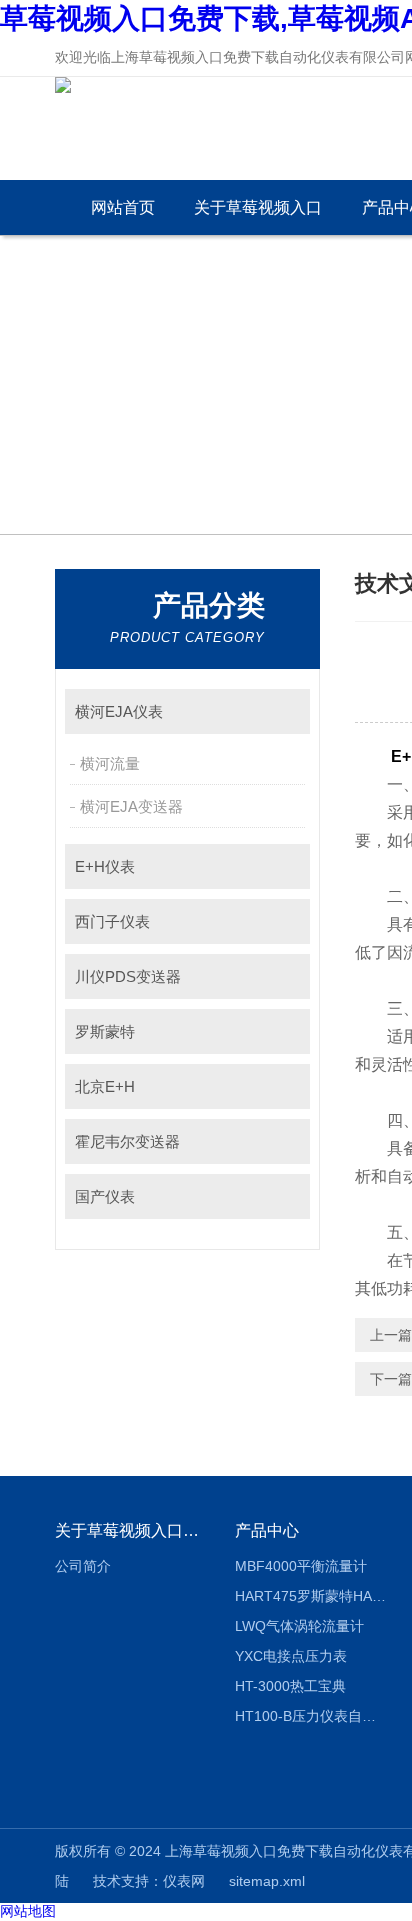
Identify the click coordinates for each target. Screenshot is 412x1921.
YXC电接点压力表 (291, 1656)
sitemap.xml (267, 1881)
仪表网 (184, 1881)
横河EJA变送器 (131, 806)
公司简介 (83, 1566)
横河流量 (110, 763)
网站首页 (123, 207)
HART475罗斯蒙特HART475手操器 (310, 1596)
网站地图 (28, 1911)
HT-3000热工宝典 (290, 1686)
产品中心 (267, 1530)
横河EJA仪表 (119, 711)
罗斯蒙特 (105, 1031)
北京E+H (105, 1086)
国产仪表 (105, 1196)
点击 (285, 711)
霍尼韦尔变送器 (127, 1141)
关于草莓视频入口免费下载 (258, 217)
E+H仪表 (105, 866)
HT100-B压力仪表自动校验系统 (310, 1716)
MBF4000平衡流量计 (301, 1566)
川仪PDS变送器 (128, 976)
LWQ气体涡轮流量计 (299, 1626)
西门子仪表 (112, 921)
